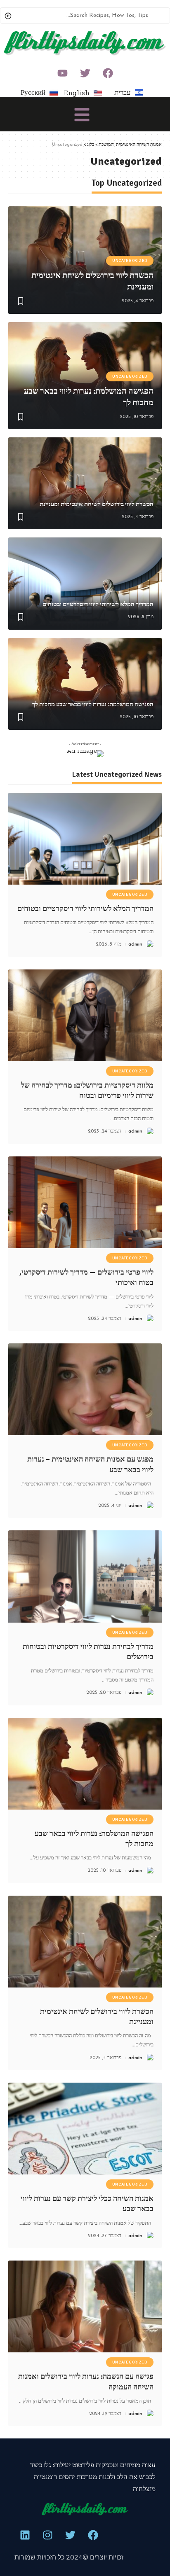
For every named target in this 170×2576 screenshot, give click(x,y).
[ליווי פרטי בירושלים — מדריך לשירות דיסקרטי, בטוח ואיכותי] (85, 1202)
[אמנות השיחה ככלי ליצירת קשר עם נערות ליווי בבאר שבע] (85, 2129)
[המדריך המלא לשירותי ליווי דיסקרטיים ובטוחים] (85, 583)
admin (135, 944)
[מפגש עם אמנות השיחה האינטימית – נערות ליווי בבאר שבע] (85, 1389)
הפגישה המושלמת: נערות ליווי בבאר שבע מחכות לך (93, 704)
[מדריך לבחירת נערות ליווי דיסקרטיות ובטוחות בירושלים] (85, 1576)
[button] (82, 116)
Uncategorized (130, 261)
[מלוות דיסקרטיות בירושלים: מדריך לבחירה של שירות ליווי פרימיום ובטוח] (85, 1015)
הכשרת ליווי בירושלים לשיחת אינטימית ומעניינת (97, 504)
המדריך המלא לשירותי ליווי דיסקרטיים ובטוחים (98, 604)
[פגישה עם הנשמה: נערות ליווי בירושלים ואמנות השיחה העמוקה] (85, 2306)
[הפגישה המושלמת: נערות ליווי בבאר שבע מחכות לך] (85, 684)
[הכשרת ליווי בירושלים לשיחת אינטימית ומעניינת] (85, 483)
